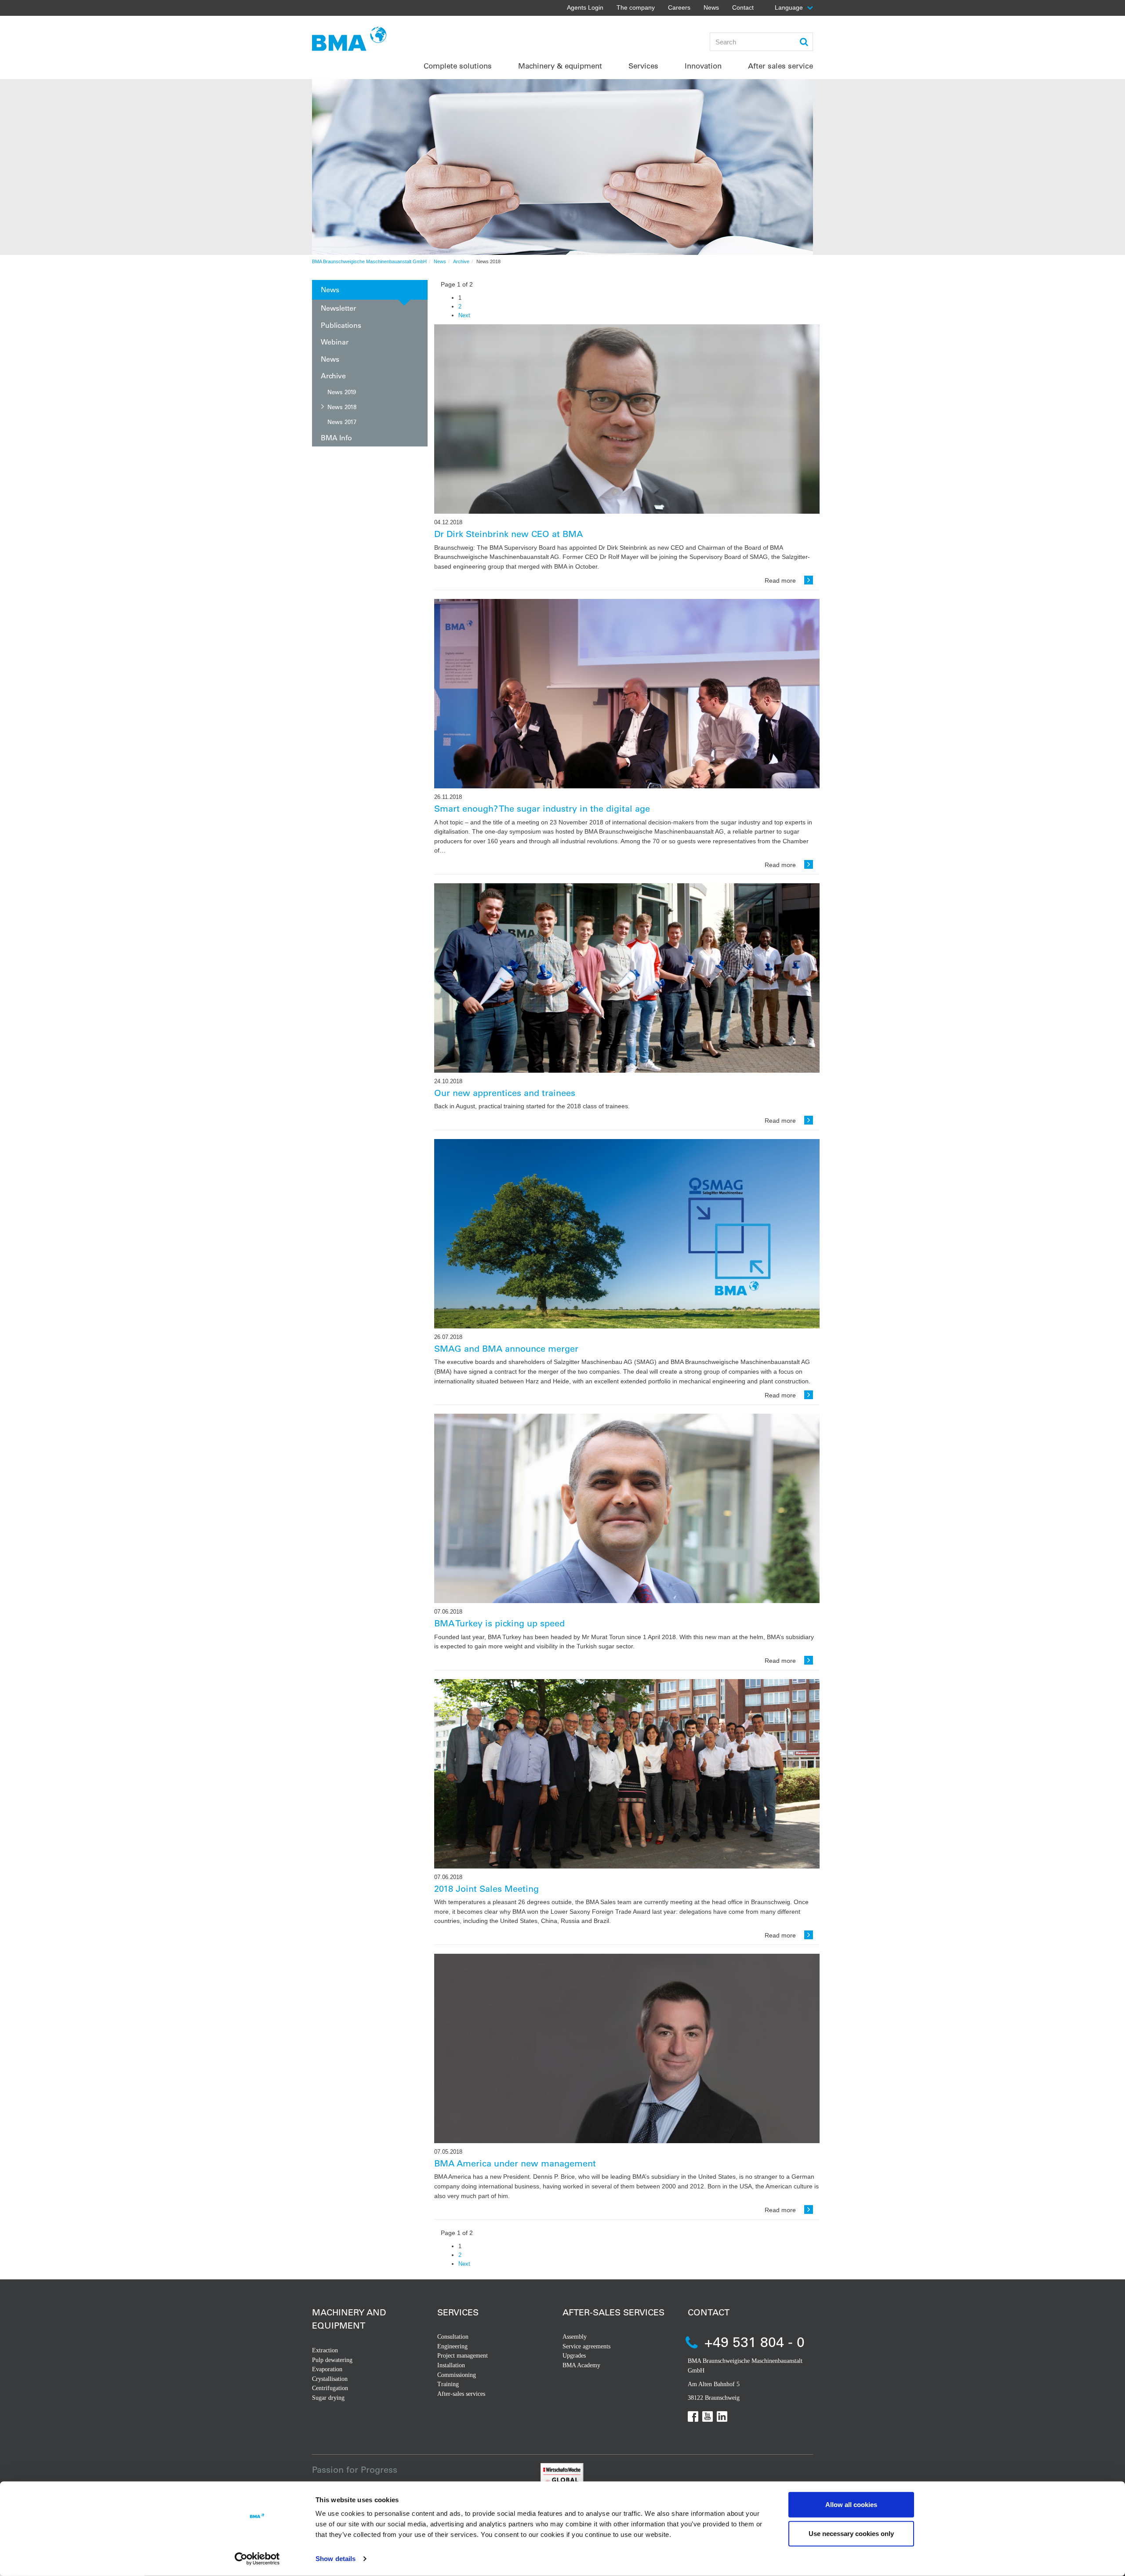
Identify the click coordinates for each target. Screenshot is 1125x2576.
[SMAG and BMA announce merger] (627, 1234)
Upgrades (574, 2356)
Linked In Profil (722, 2416)
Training (448, 2384)
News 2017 (342, 422)
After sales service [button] (780, 66)
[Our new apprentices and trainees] (627, 978)
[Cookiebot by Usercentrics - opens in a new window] (257, 2559)
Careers (679, 7)
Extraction (325, 2350)
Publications (341, 325)
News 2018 (342, 407)
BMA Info (336, 437)
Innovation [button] (703, 66)
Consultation (453, 2337)
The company (636, 7)
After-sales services (461, 2394)
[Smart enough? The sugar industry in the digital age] (627, 694)
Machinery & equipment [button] (560, 66)
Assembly (575, 2337)
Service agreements (586, 2346)
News (711, 7)
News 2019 (342, 392)
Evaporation (327, 2369)
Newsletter (338, 308)
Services (458, 2312)
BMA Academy (581, 2365)
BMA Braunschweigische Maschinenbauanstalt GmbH (369, 261)
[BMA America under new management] (627, 2048)
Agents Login (585, 7)
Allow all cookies (851, 2505)
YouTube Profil (708, 2416)
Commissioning (457, 2375)
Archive (461, 261)
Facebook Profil (693, 2416)
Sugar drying (328, 2398)
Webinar (335, 342)
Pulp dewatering (332, 2360)
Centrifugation (330, 2388)
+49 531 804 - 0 (755, 2342)
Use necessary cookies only (851, 2533)
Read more (781, 581)
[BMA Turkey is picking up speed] (627, 1508)
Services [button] (643, 66)
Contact (743, 7)
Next (464, 315)
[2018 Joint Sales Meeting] (627, 1774)
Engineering (452, 2346)
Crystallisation (330, 2379)
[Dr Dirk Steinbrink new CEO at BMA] (627, 419)
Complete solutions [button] (458, 66)
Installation (451, 2365)
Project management (463, 2356)
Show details (336, 2559)
